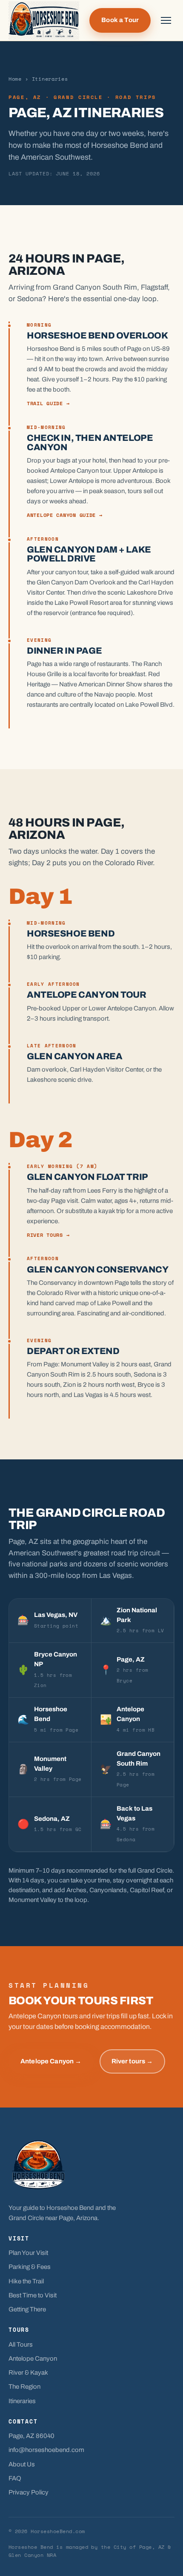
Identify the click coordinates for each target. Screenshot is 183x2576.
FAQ (15, 2478)
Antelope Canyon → (51, 2061)
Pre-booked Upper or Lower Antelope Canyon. (92, 1008)
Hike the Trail (26, 2281)
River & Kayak (28, 2373)
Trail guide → (48, 403)
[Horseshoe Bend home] (44, 21)
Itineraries (22, 2401)
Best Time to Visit (33, 2295)
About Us (22, 2464)
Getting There (27, 2309)
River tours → (48, 1235)
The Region (24, 2387)
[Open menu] (166, 20)
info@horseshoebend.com (46, 2450)
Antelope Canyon (33, 2359)
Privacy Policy (29, 2492)
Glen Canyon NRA (32, 2555)
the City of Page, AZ (133, 2547)
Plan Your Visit (28, 2253)
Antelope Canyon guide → (65, 515)
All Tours (21, 2345)
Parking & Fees (30, 2267)
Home (15, 79)
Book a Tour (120, 20)
